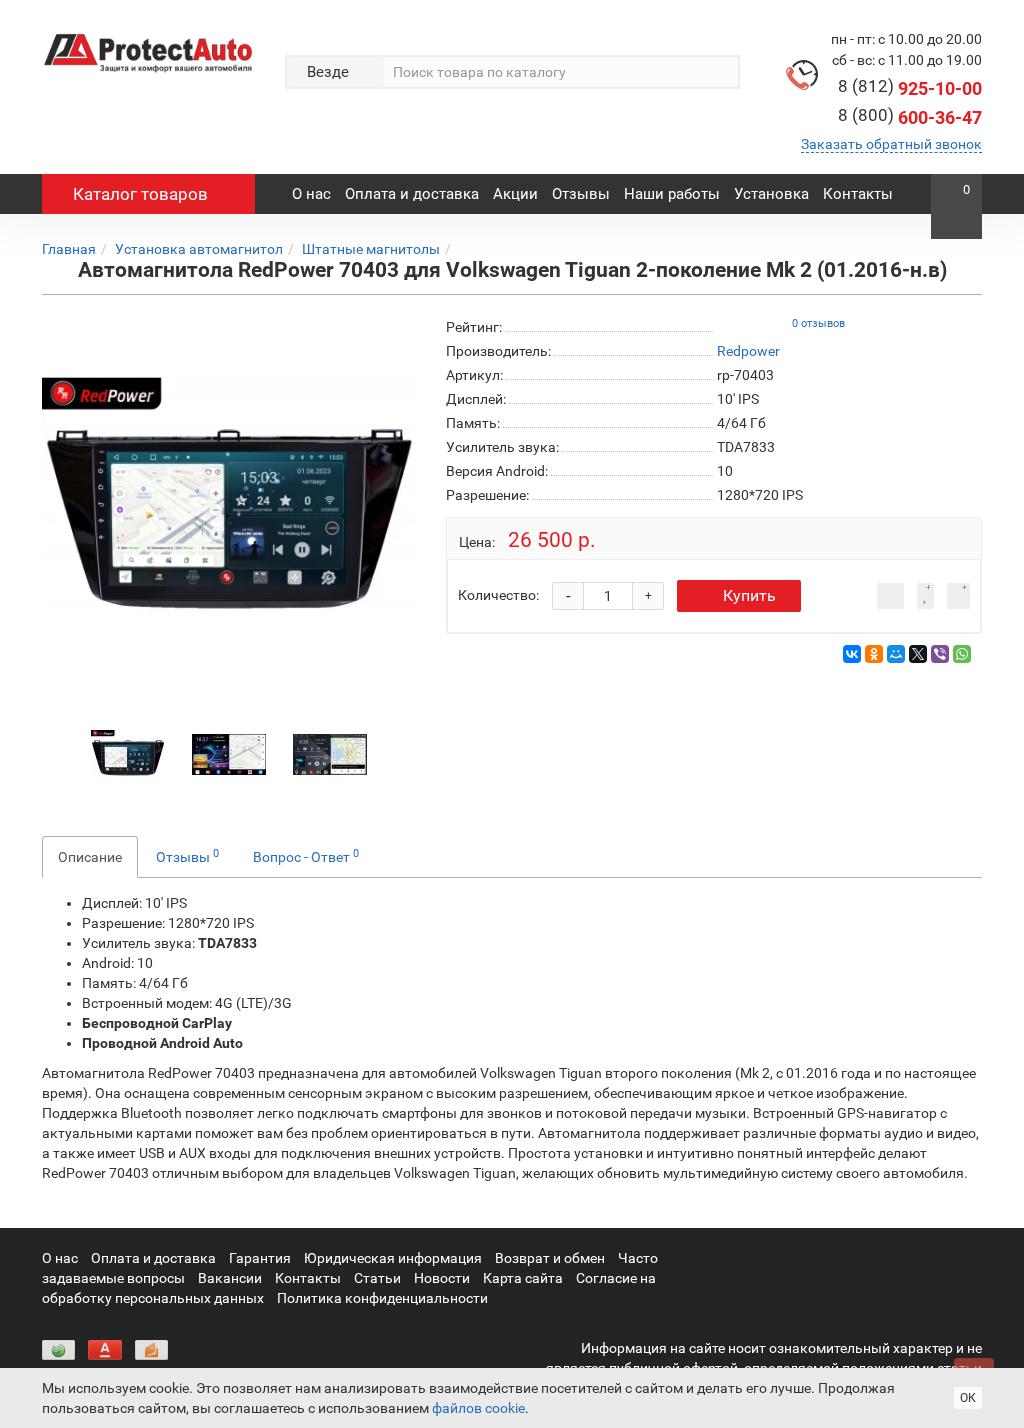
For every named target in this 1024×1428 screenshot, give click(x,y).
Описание (90, 857)
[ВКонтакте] (852, 654)
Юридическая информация (393, 1258)
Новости (442, 1278)
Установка (771, 194)
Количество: (498, 595)
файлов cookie (478, 1408)
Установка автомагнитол (199, 249)
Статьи (377, 1278)
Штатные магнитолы (371, 249)
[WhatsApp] (962, 654)
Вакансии (230, 1278)
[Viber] (940, 654)
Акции (515, 194)
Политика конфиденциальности (382, 1298)
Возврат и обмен (550, 1258)
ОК (968, 1398)
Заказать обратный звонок (891, 144)
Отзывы (581, 194)
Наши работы (672, 194)
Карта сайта (523, 1278)
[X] (918, 654)
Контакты (858, 194)
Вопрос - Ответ (306, 856)
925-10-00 (910, 88)
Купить (749, 595)
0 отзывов (818, 323)
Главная (69, 249)
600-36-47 (910, 117)
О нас (311, 194)
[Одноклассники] (874, 654)
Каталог (140, 194)
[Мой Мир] (896, 654)
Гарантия (260, 1258)
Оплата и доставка (412, 194)
